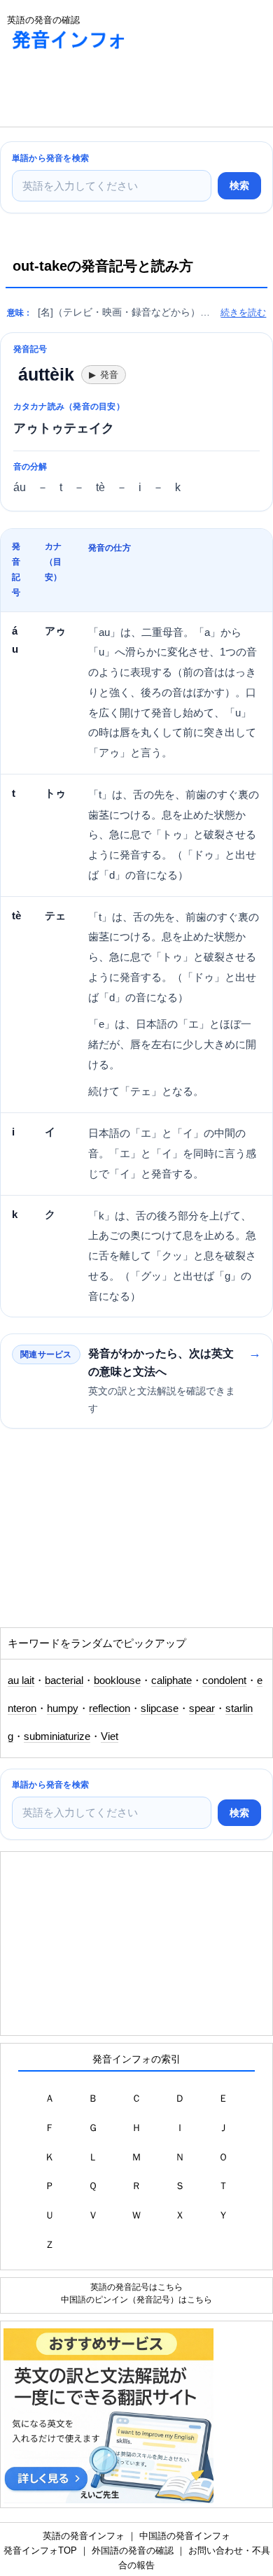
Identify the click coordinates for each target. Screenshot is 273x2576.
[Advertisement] (112, 92)
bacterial (64, 1680)
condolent (224, 1680)
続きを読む (243, 312)
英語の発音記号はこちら (136, 2287)
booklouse (117, 1680)
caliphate (171, 1680)
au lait (21, 1680)
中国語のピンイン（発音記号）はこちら (136, 2299)
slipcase (160, 1708)
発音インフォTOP (40, 2550)
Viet (110, 1736)
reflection (110, 1708)
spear (202, 1708)
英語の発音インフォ (84, 2536)
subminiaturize (57, 1736)
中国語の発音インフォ (185, 2536)
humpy (63, 1708)
